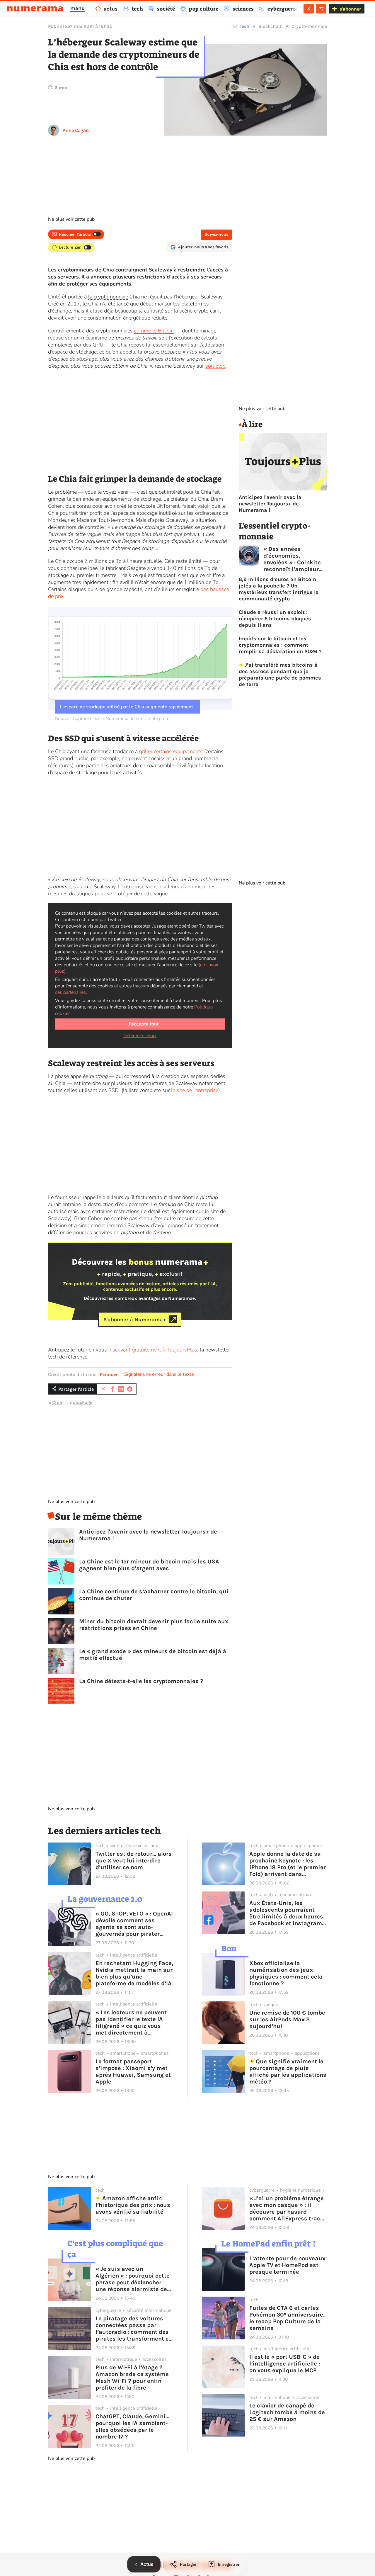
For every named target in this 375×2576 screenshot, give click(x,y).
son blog (215, 366)
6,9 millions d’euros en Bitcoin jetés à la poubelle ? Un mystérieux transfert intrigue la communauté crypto (279, 589)
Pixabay (109, 1374)
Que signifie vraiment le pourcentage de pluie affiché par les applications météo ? (288, 2071)
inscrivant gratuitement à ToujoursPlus (153, 1350)
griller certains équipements (171, 751)
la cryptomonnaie (108, 297)
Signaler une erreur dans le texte (159, 1374)
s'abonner (350, 9)
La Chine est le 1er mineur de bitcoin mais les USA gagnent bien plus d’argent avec (149, 1565)
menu (77, 8)
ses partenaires (70, 992)
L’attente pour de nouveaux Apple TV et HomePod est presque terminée (287, 2265)
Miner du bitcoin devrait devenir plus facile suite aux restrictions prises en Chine (154, 1625)
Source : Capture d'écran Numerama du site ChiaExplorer (113, 719)
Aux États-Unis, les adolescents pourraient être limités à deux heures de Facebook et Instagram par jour (286, 1913)
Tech (244, 26)
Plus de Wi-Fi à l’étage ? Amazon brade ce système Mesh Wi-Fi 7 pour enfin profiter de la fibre (132, 2378)
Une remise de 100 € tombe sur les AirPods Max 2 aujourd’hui (287, 2019)
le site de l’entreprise (195, 1090)
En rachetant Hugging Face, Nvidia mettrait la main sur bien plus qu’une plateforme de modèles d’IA (134, 1973)
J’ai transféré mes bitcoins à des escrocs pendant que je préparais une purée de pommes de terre (280, 675)
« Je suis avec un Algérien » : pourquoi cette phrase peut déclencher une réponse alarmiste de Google (133, 2279)
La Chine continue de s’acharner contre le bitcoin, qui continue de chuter (154, 1595)
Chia (57, 1402)
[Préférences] (321, 9)
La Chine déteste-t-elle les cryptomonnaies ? (141, 1681)
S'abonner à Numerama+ (135, 1319)
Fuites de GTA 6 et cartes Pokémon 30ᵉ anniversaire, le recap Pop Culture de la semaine (287, 2318)
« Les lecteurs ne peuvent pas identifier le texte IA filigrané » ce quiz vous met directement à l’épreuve (131, 2023)
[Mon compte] (309, 9)
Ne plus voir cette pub (71, 219)
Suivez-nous (216, 234)
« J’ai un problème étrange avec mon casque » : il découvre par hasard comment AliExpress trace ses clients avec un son (287, 2208)
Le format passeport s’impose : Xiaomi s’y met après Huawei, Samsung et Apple (133, 2071)
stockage (83, 1402)
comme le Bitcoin (154, 331)
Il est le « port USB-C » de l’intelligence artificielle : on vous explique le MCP (285, 2364)
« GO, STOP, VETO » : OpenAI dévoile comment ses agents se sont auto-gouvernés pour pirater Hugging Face (134, 1924)
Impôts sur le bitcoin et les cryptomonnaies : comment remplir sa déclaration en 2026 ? (280, 645)
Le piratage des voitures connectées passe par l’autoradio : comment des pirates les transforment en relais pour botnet (134, 2329)
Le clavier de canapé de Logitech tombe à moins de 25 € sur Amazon (287, 2412)
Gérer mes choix (140, 1036)
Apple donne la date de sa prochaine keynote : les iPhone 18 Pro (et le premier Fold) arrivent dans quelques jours (288, 1864)
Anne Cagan (76, 130)
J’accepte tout (143, 1024)
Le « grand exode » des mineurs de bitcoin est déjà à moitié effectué (153, 1655)
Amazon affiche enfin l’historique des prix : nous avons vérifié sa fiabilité (133, 2205)
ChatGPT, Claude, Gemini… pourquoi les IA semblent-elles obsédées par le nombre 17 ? (132, 2426)
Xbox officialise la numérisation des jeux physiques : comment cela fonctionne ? (286, 1973)
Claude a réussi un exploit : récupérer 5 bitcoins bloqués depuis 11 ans (275, 619)
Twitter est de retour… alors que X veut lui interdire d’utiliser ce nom (134, 1861)
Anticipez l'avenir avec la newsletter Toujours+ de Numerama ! (148, 1535)
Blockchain (271, 26)
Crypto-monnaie (309, 26)
